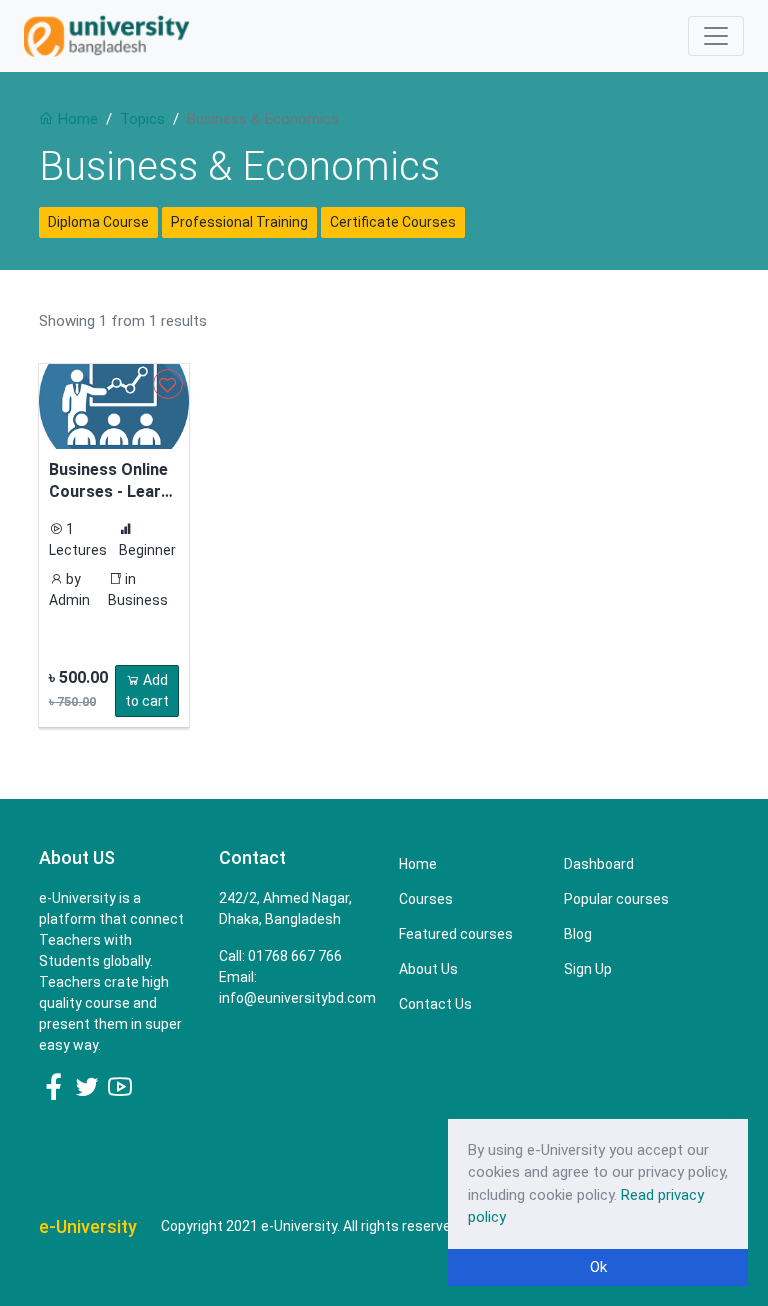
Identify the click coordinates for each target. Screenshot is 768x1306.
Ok (598, 1267)
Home (76, 119)
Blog (578, 934)
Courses (426, 899)
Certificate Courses (393, 222)
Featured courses (456, 934)
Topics (142, 119)
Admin (69, 600)
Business (138, 600)
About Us (428, 969)
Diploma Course (98, 222)
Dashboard (599, 864)
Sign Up (588, 969)
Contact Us (435, 1004)
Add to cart (147, 690)
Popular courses (616, 899)
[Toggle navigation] (716, 36)
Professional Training (239, 222)
